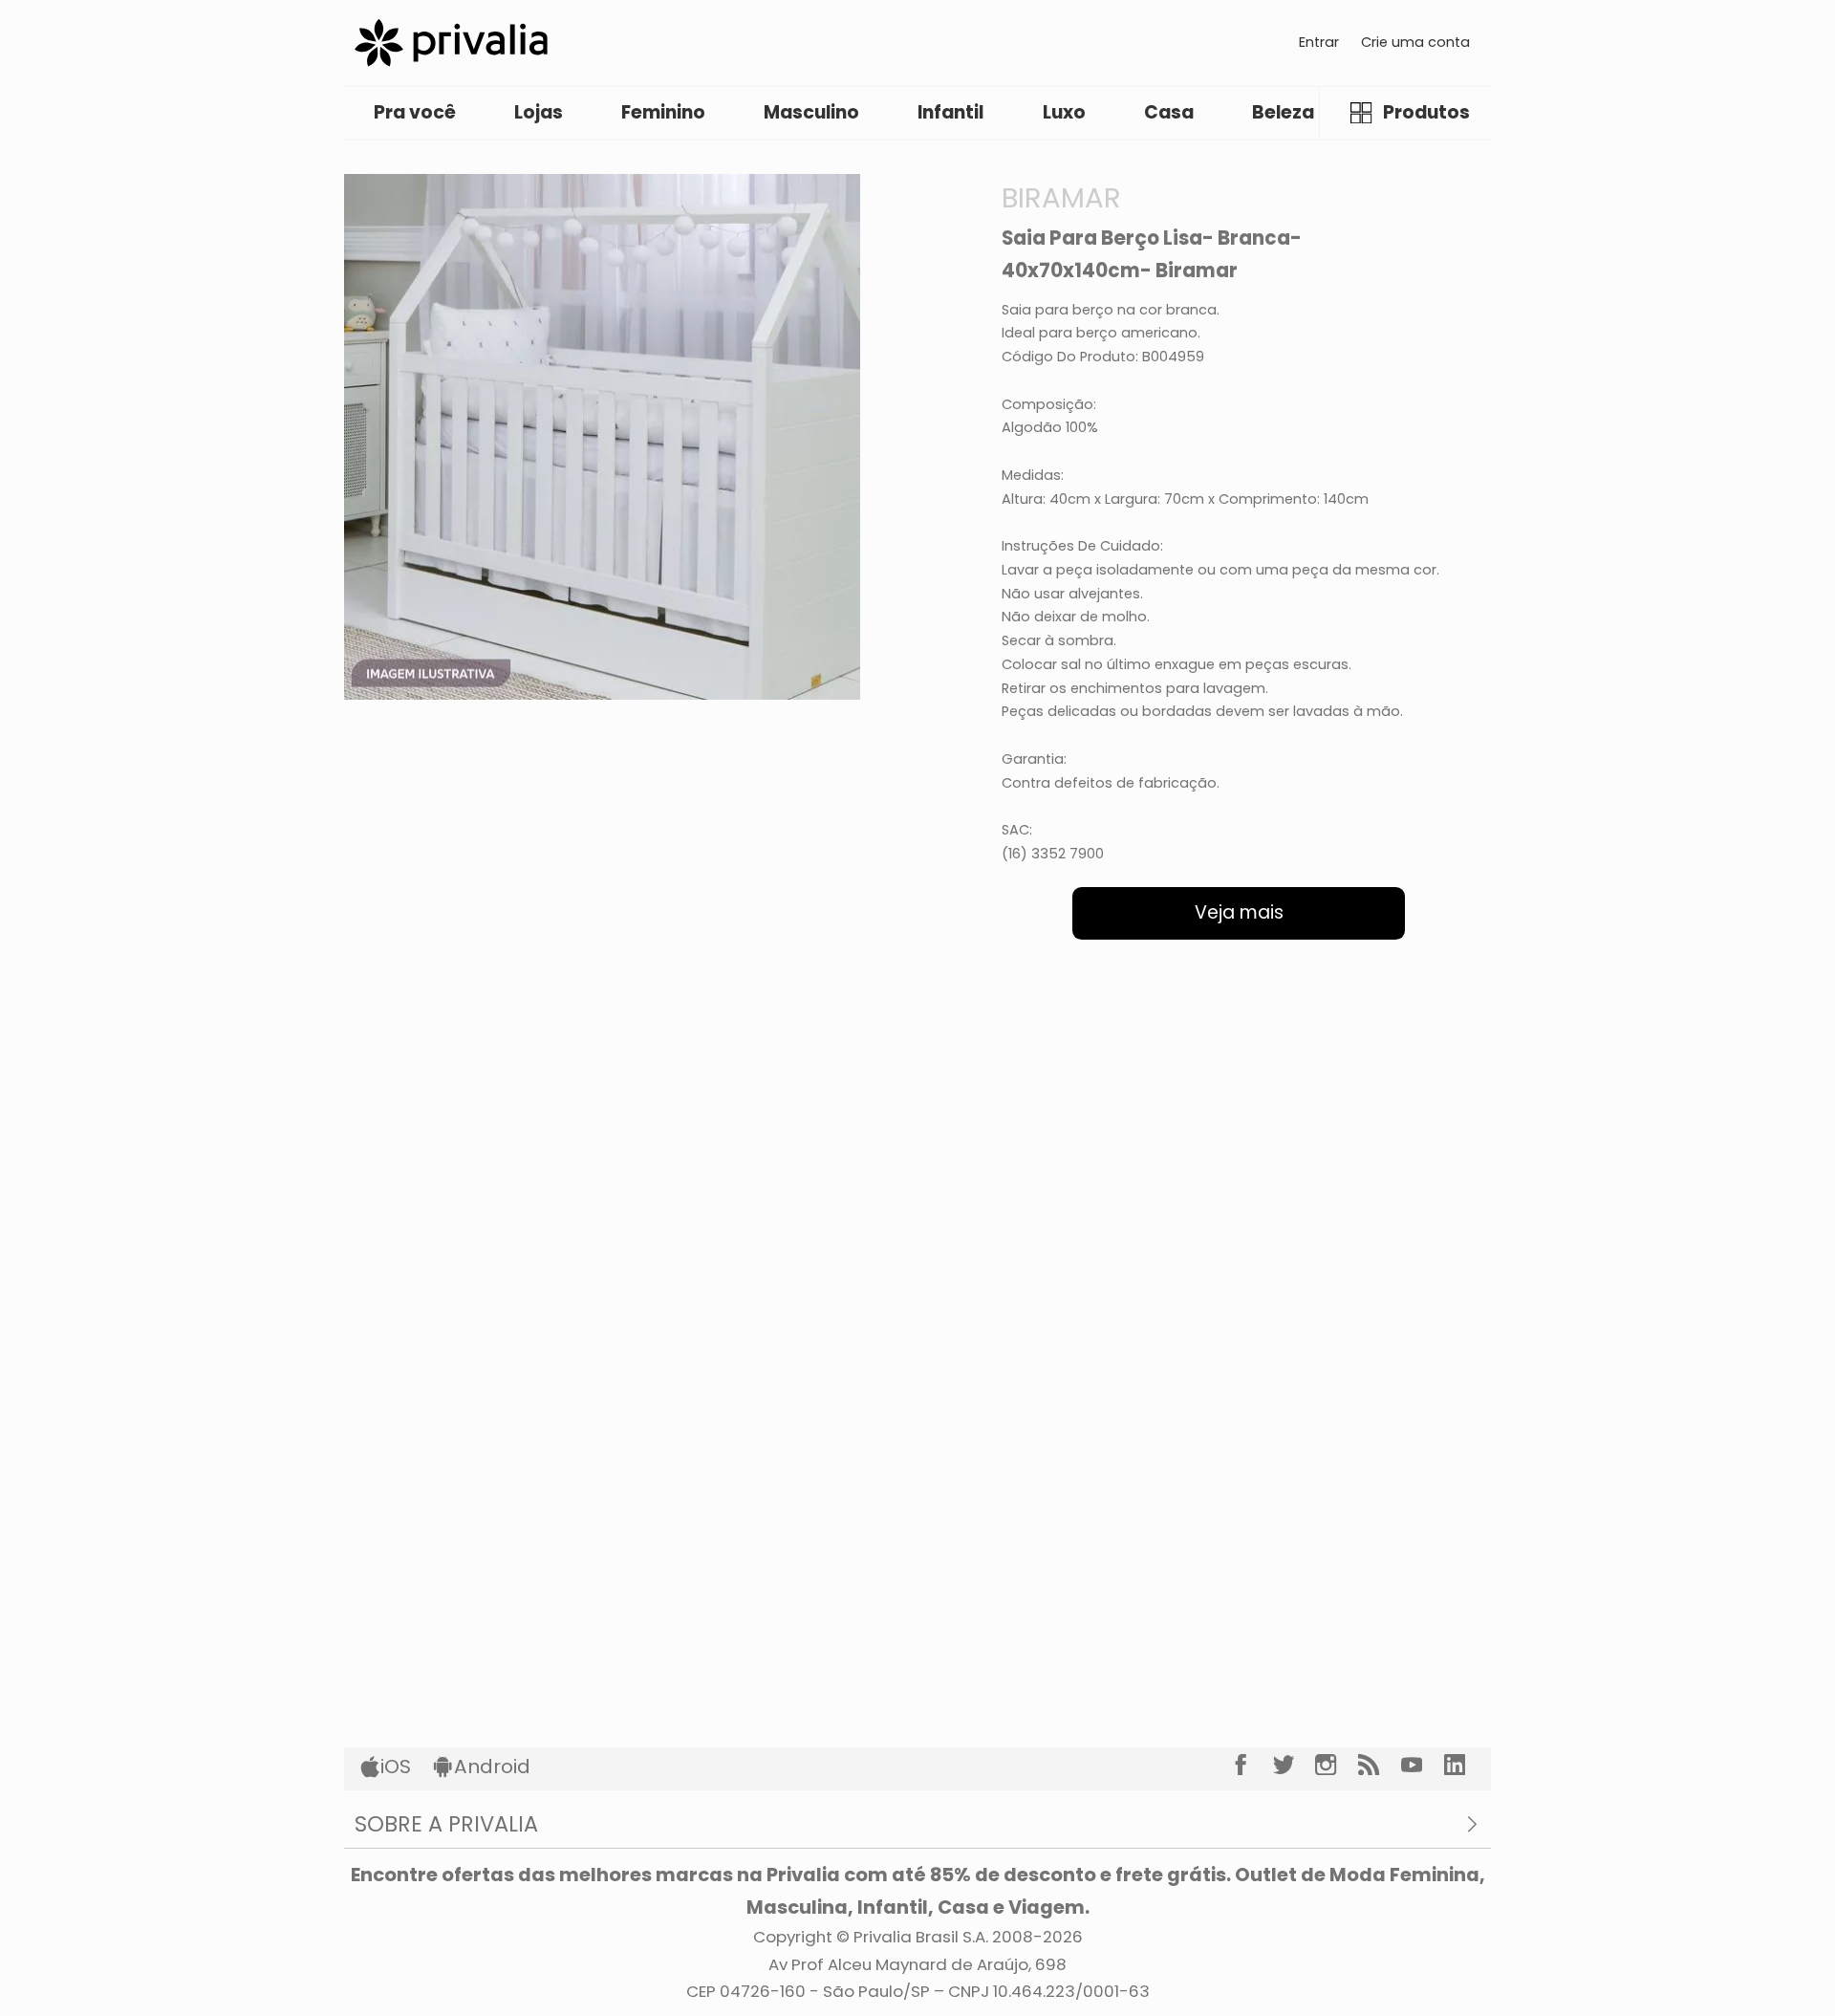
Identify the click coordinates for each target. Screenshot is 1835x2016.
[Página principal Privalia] (451, 43)
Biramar (1061, 197)
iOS (396, 1767)
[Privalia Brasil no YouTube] (1423, 1765)
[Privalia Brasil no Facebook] (1252, 1765)
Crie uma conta (1415, 42)
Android (492, 1767)
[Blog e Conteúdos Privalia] (1380, 1765)
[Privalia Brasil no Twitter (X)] (1295, 1765)
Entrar (1319, 42)
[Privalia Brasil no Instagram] (1337, 1765)
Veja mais (1239, 912)
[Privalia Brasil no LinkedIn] (1466, 1765)
